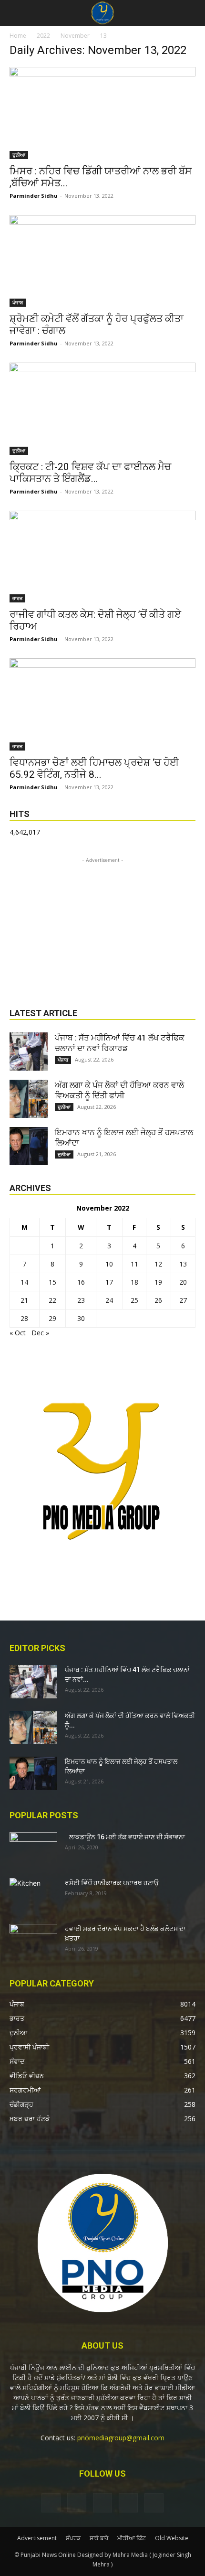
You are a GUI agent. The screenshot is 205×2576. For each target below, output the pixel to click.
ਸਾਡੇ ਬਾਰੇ (99, 2538)
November (75, 36)
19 (158, 1282)
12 (158, 1264)
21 (24, 1300)
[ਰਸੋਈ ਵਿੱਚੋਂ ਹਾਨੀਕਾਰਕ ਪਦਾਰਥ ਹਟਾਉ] (33, 1895)
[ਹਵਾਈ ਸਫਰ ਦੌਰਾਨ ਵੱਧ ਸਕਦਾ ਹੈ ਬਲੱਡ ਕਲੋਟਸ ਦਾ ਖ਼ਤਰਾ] (33, 1941)
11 (134, 1264)
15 (52, 1282)
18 (134, 1282)
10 (109, 1264)
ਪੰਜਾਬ (18, 302)
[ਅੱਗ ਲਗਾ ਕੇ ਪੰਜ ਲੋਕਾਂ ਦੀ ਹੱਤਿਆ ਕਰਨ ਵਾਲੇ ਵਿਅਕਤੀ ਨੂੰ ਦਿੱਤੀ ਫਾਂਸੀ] (29, 1099)
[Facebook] (51, 2503)
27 (183, 1300)
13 (183, 1264)
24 (109, 1300)
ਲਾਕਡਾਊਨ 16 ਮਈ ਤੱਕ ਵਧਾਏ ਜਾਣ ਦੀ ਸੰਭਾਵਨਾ (125, 1837)
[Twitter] (128, 2503)
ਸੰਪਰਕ (73, 2538)
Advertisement (37, 2538)
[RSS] (102, 2503)
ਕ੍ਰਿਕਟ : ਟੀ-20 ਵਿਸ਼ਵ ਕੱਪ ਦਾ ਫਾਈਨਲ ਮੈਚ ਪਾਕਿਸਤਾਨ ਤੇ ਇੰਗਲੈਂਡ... (90, 473)
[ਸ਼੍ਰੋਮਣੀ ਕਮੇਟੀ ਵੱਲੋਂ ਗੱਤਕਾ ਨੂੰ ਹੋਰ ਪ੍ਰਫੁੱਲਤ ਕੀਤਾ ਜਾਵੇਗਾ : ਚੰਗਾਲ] (102, 261)
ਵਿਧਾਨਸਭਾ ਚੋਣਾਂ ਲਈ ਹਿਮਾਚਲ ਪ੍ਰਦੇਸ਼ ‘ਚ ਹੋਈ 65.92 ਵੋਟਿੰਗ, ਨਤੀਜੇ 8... (94, 768)
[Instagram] (77, 2502)
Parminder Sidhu (34, 196)
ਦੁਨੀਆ (19, 155)
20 (183, 1282)
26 (158, 1300)
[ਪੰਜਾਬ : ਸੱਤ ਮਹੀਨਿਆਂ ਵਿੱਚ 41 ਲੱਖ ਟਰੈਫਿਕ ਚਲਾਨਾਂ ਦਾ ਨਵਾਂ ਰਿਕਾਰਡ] (29, 1052)
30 (81, 1318)
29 (52, 1318)
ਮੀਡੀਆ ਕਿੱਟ (132, 2538)
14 (24, 1282)
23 (81, 1300)
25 (134, 1300)
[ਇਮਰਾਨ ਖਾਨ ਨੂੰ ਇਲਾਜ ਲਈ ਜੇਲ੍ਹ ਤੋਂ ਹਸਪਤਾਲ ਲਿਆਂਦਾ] (29, 1146)
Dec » (40, 1333)
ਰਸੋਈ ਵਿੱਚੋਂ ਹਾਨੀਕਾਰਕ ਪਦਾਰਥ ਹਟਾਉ (112, 1883)
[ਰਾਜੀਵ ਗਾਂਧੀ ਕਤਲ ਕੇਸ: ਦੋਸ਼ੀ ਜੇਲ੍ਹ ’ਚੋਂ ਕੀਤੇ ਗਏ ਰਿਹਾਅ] (102, 557)
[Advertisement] (102, 925)
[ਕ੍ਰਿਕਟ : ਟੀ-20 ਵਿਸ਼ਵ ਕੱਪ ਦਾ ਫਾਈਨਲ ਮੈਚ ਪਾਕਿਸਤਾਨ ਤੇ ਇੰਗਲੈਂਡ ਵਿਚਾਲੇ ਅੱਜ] (102, 409)
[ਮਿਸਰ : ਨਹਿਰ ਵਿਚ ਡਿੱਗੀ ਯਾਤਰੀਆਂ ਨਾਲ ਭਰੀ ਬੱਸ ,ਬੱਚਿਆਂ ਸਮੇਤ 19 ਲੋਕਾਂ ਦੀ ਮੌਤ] (102, 113)
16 (81, 1282)
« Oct (18, 1333)
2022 (43, 36)
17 (109, 1282)
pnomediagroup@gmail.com (121, 2438)
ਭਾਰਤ (17, 598)
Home (18, 36)
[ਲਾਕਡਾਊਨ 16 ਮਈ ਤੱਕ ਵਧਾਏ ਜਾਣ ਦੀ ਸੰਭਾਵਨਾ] (33, 1849)
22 (52, 1300)
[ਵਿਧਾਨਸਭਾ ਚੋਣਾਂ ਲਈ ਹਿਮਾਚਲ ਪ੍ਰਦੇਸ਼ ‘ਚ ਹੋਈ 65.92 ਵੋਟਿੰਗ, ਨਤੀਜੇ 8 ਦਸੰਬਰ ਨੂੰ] (102, 704)
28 (24, 1318)
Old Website (172, 2538)
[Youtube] (154, 2503)
